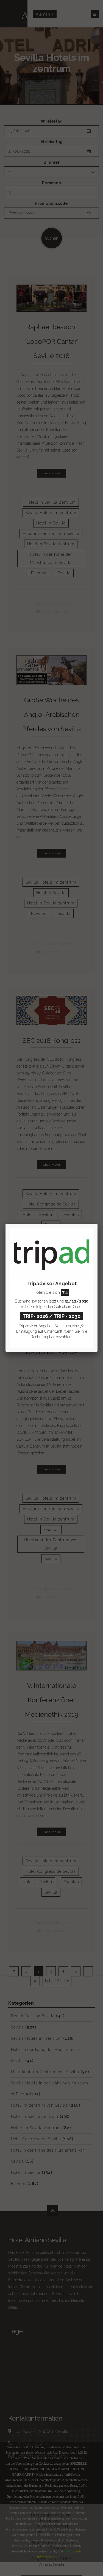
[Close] (98, 1224)
